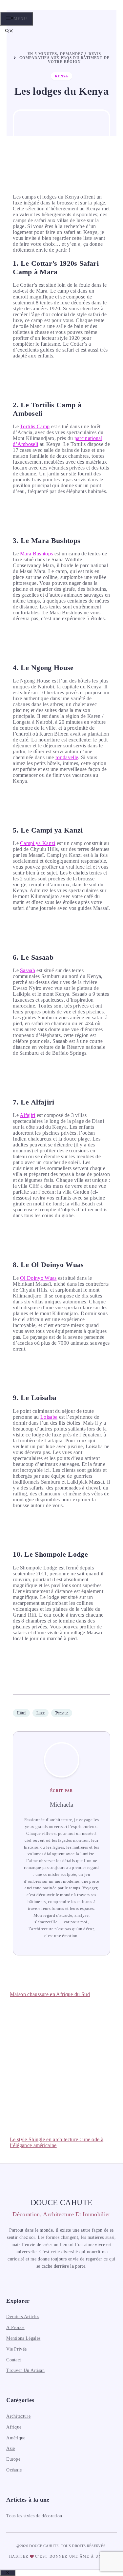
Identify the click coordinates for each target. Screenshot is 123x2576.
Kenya (61, 76)
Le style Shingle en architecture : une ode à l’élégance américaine (57, 2142)
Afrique (14, 2427)
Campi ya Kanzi (38, 843)
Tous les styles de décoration (34, 2516)
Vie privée (16, 2349)
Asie (10, 2448)
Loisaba (49, 1417)
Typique (62, 1713)
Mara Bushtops (36, 554)
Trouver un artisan (25, 2370)
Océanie (14, 2470)
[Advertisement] (61, 2064)
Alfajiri (28, 1115)
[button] (9, 31)
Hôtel (21, 1713)
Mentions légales (23, 2338)
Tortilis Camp (35, 426)
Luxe (41, 1713)
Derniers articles (23, 2317)
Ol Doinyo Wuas (38, 1278)
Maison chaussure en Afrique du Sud (50, 1994)
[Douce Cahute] (43, 10)
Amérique (16, 2438)
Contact (14, 2360)
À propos (15, 2327)
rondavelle (67, 757)
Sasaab (28, 970)
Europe (13, 2459)
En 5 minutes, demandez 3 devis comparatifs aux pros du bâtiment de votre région (64, 58)
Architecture (18, 2416)
